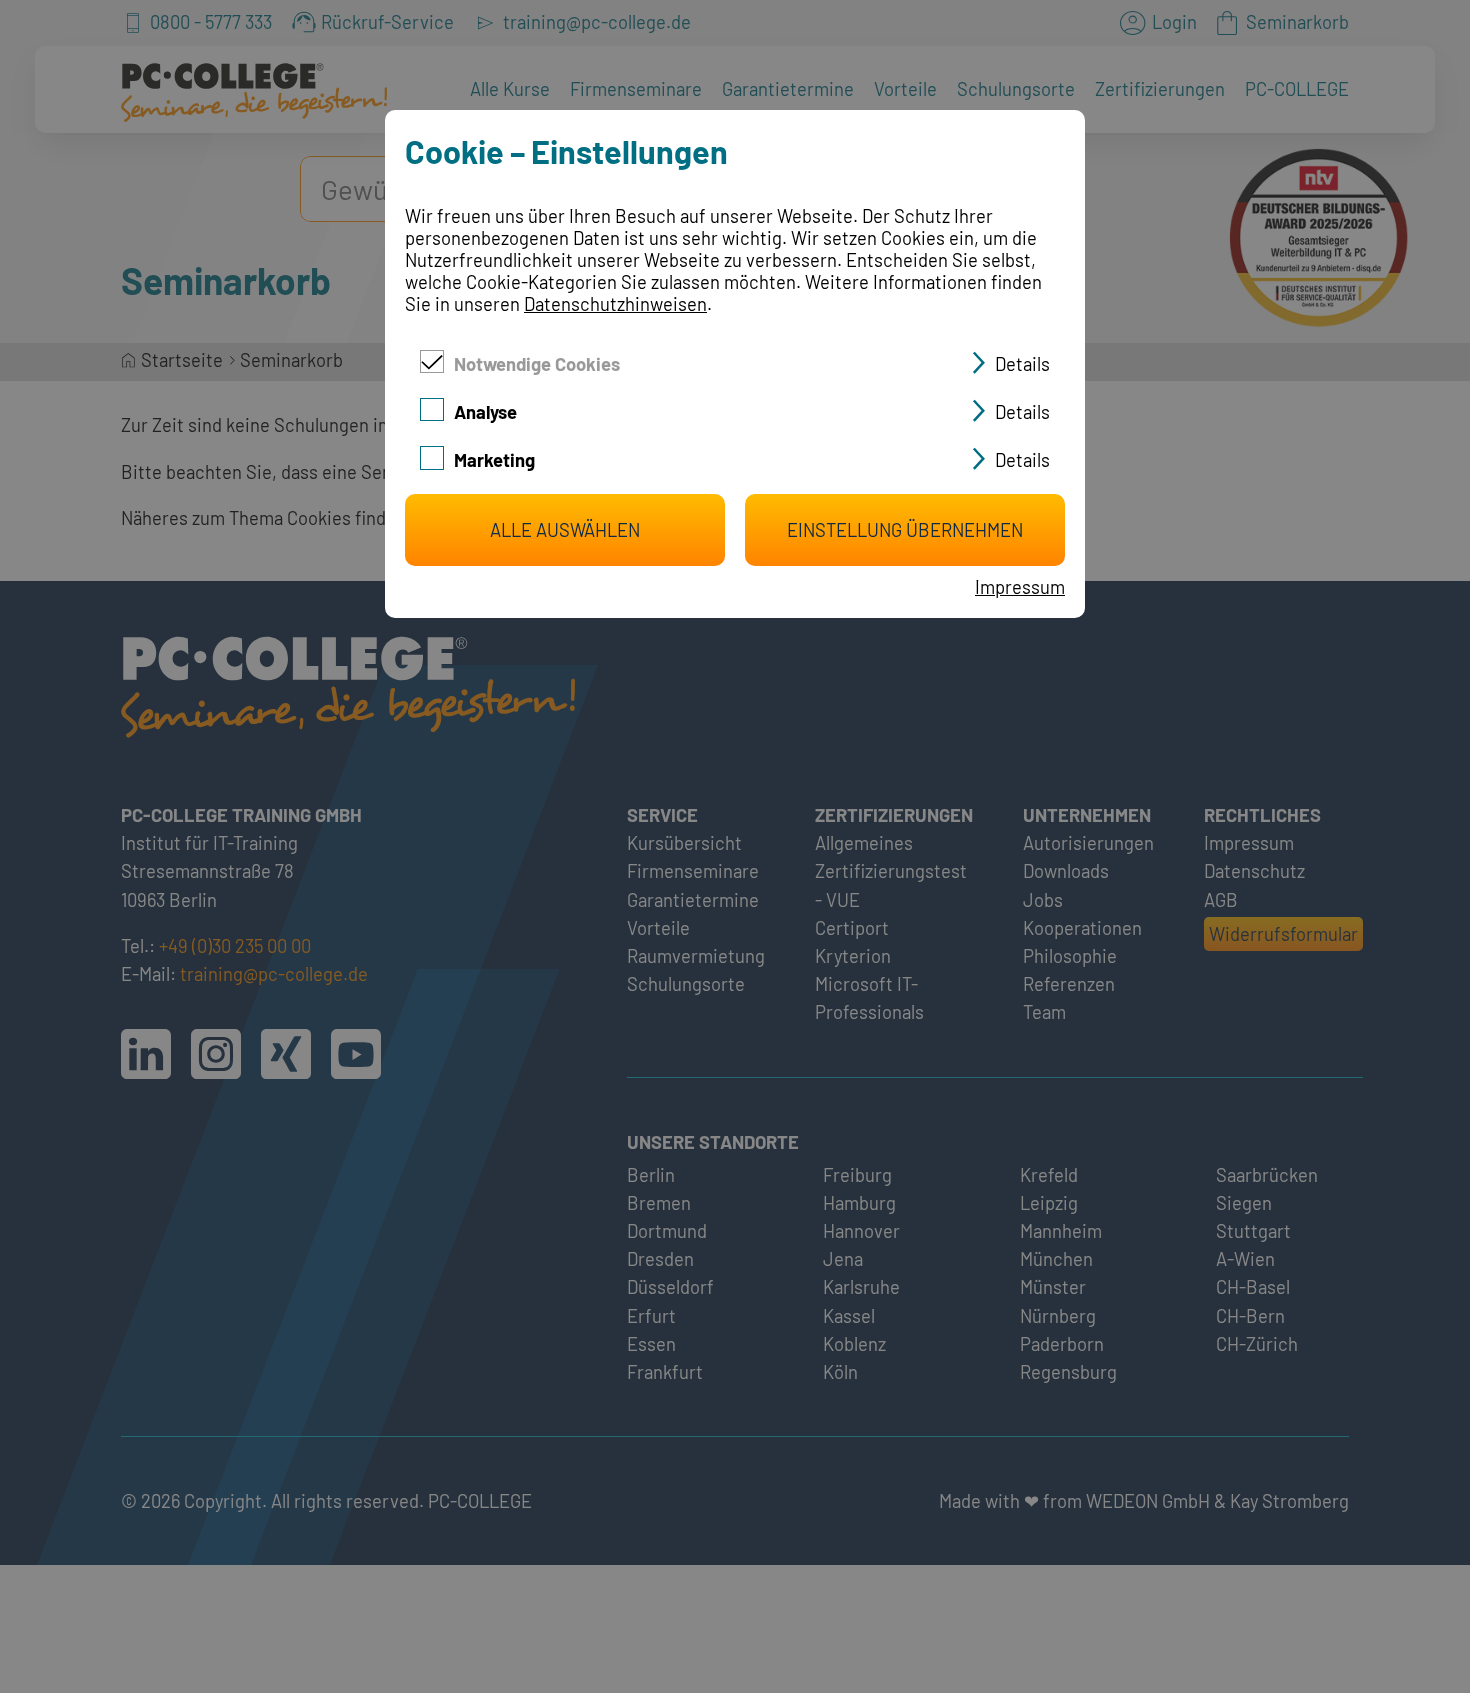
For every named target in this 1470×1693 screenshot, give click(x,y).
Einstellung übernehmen (905, 530)
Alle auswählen (565, 530)
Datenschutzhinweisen (615, 304)
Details (1022, 364)
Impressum (1020, 587)
